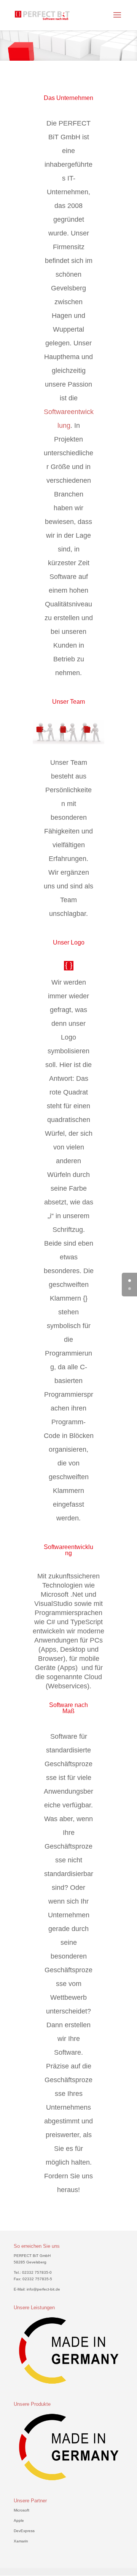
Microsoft (22, 2510)
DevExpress (24, 2531)
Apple (19, 2520)
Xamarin (21, 2541)
